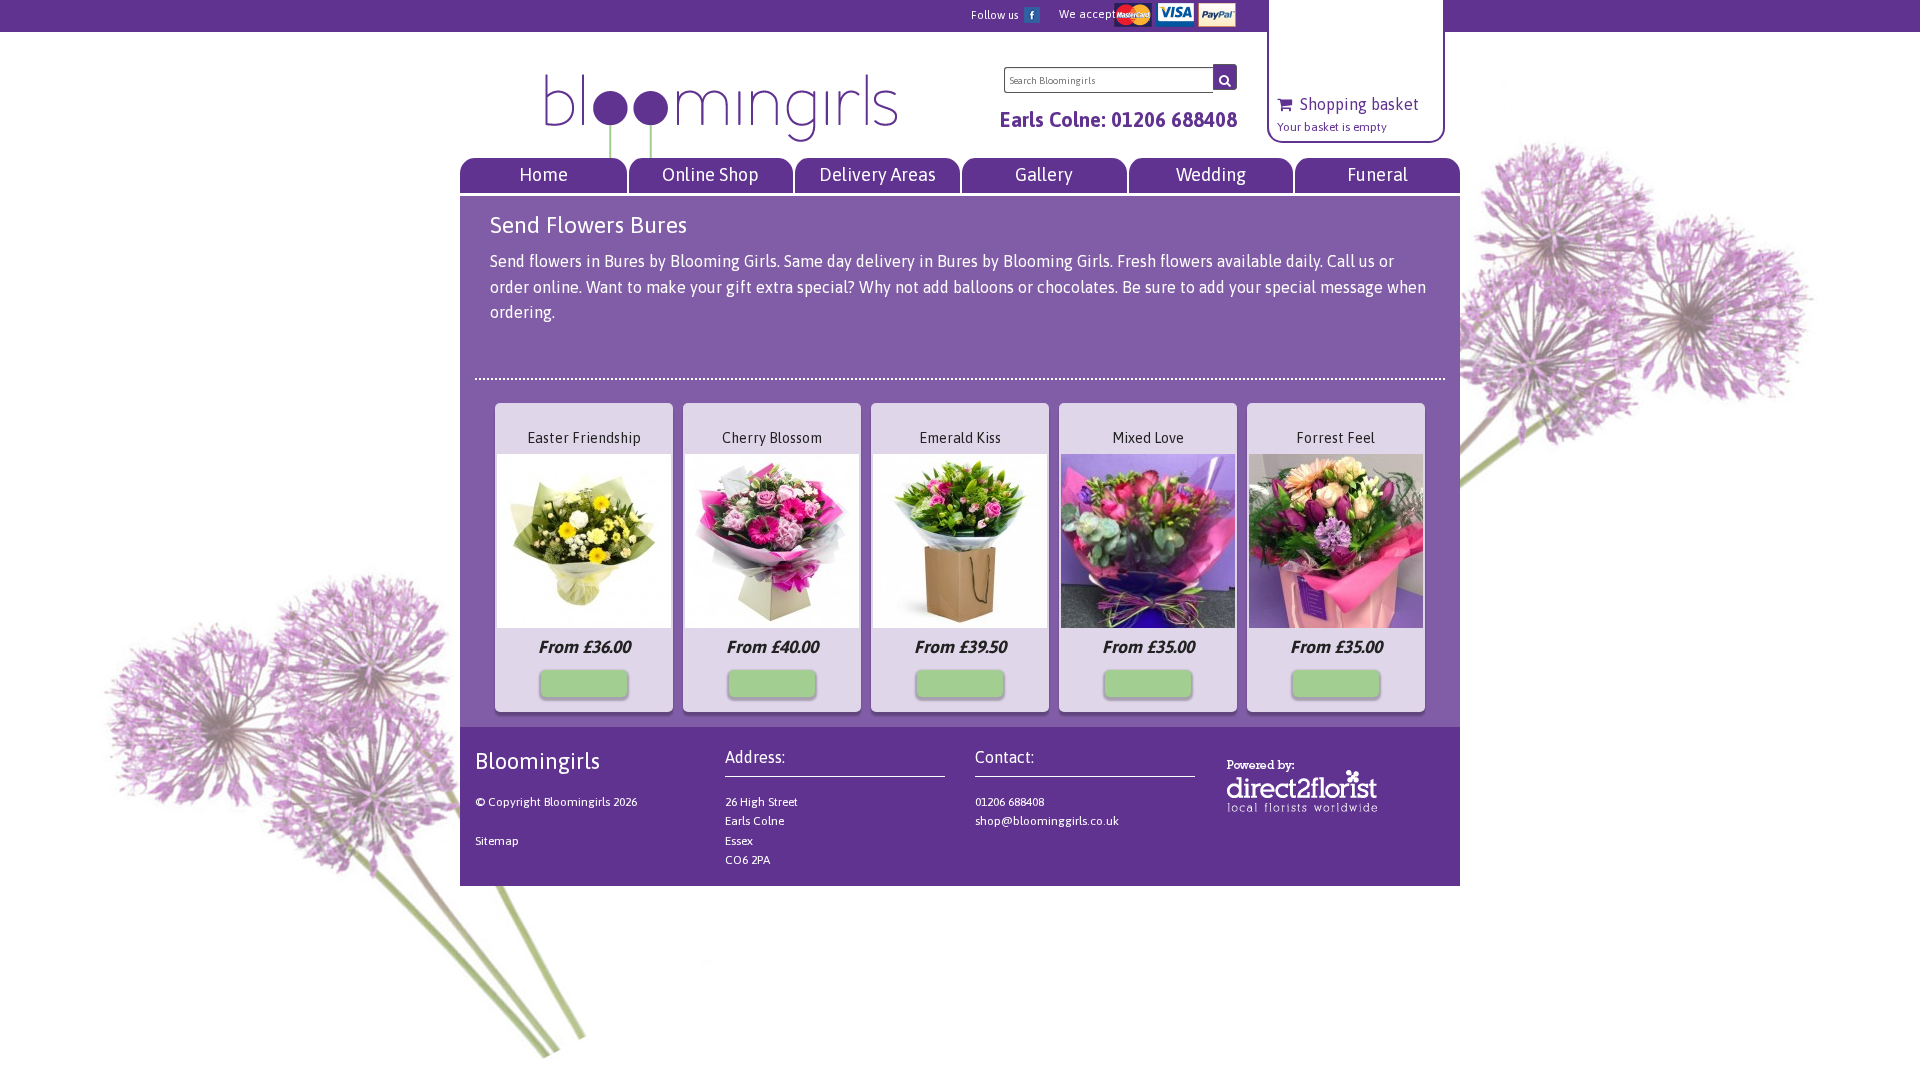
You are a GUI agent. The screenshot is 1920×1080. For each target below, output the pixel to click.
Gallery (1044, 174)
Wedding (1211, 174)
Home (543, 174)
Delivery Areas (877, 174)
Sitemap (497, 841)
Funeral (1377, 174)
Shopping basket (1359, 104)
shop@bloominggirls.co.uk (1047, 821)
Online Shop (710, 174)
